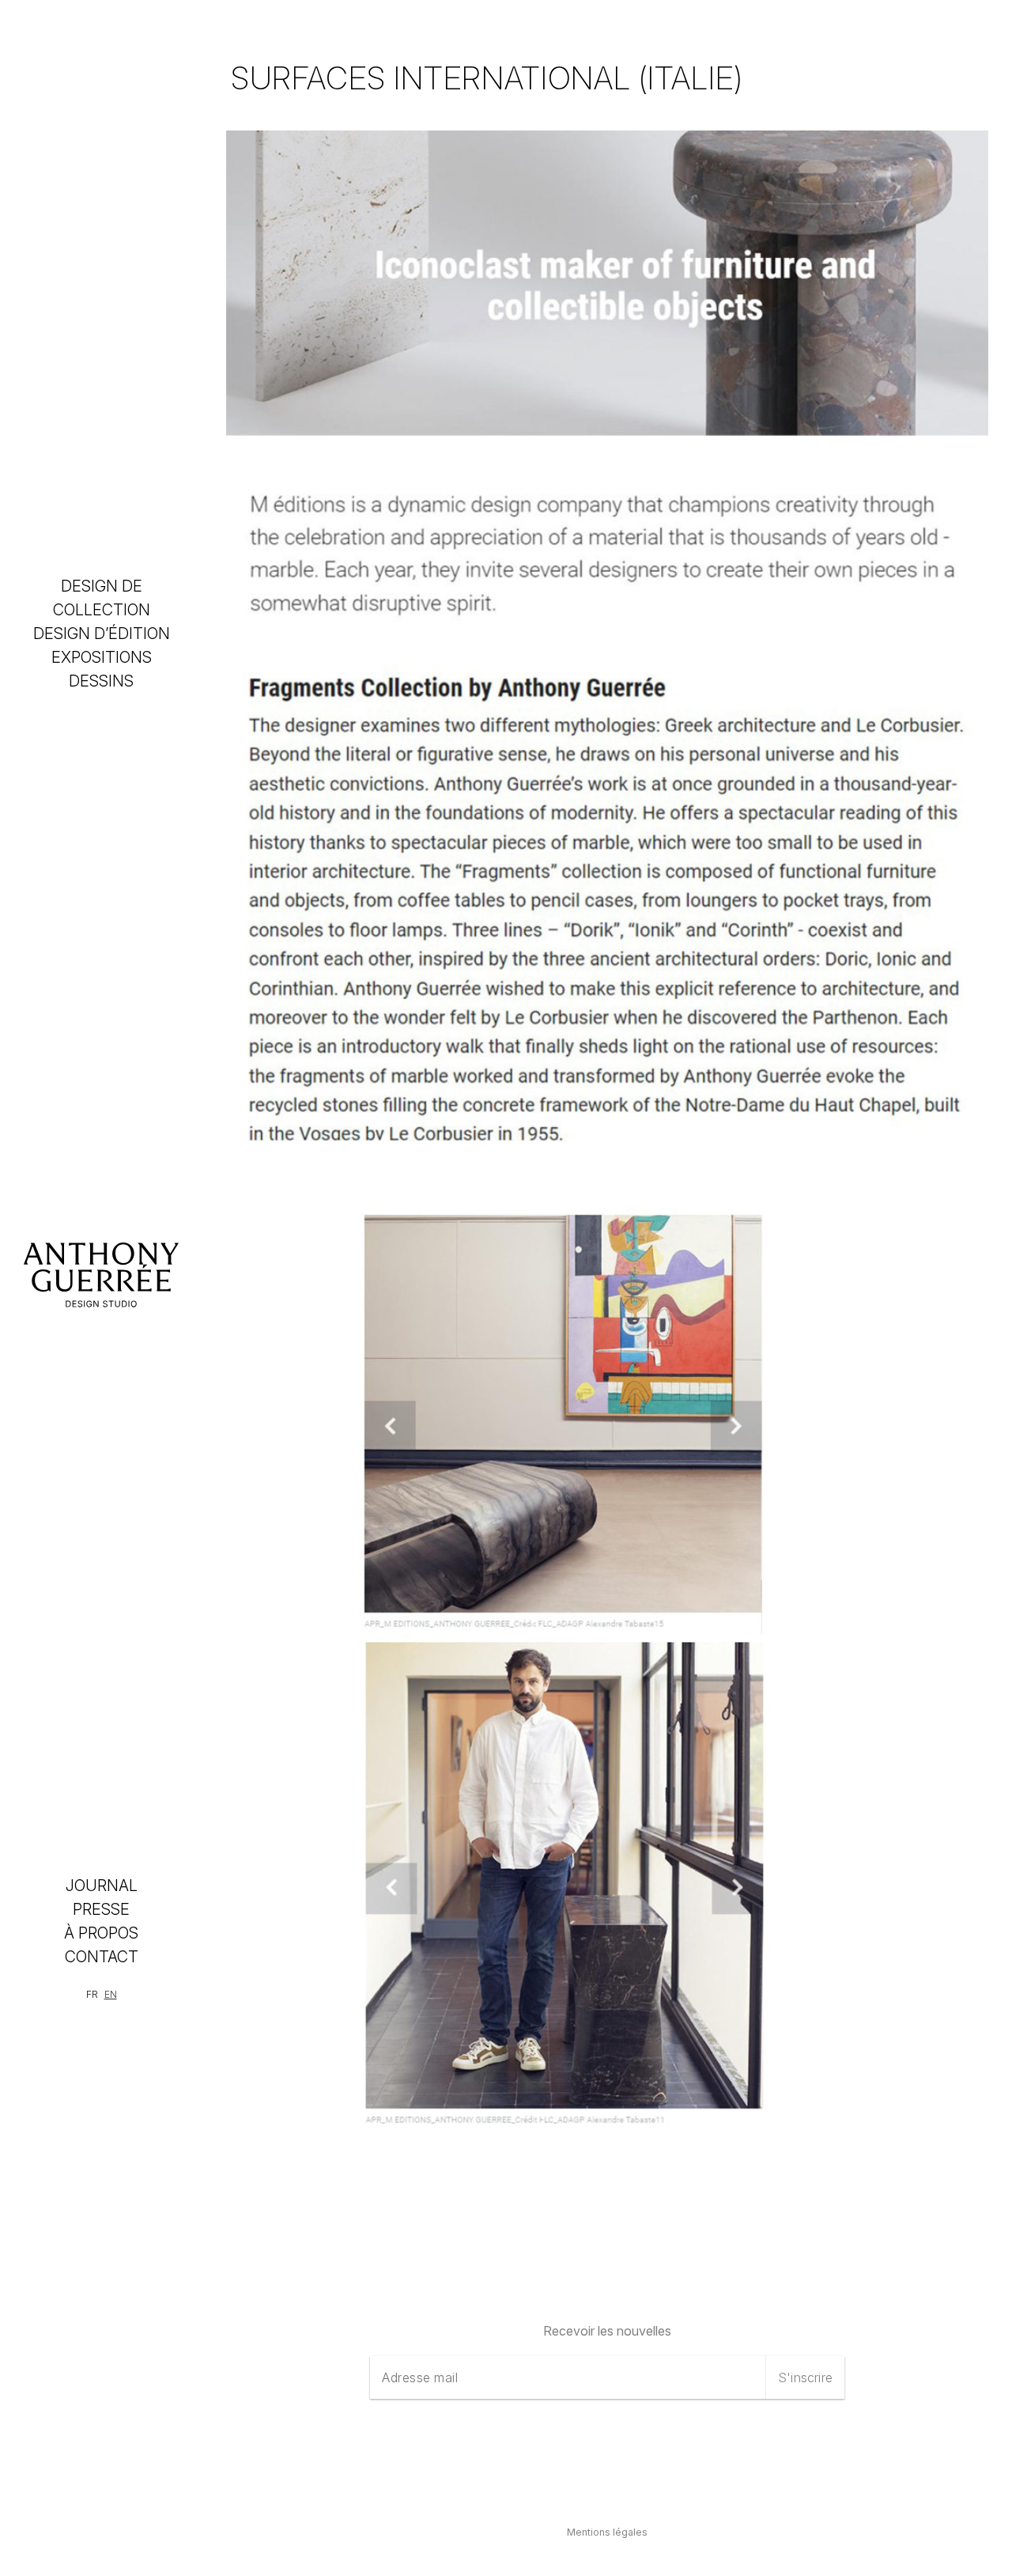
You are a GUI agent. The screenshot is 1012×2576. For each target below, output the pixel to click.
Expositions (102, 657)
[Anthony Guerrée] (101, 1275)
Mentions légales (607, 2532)
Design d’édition (102, 634)
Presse (101, 1909)
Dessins (101, 681)
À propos (101, 1933)
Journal (102, 1886)
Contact (102, 1957)
